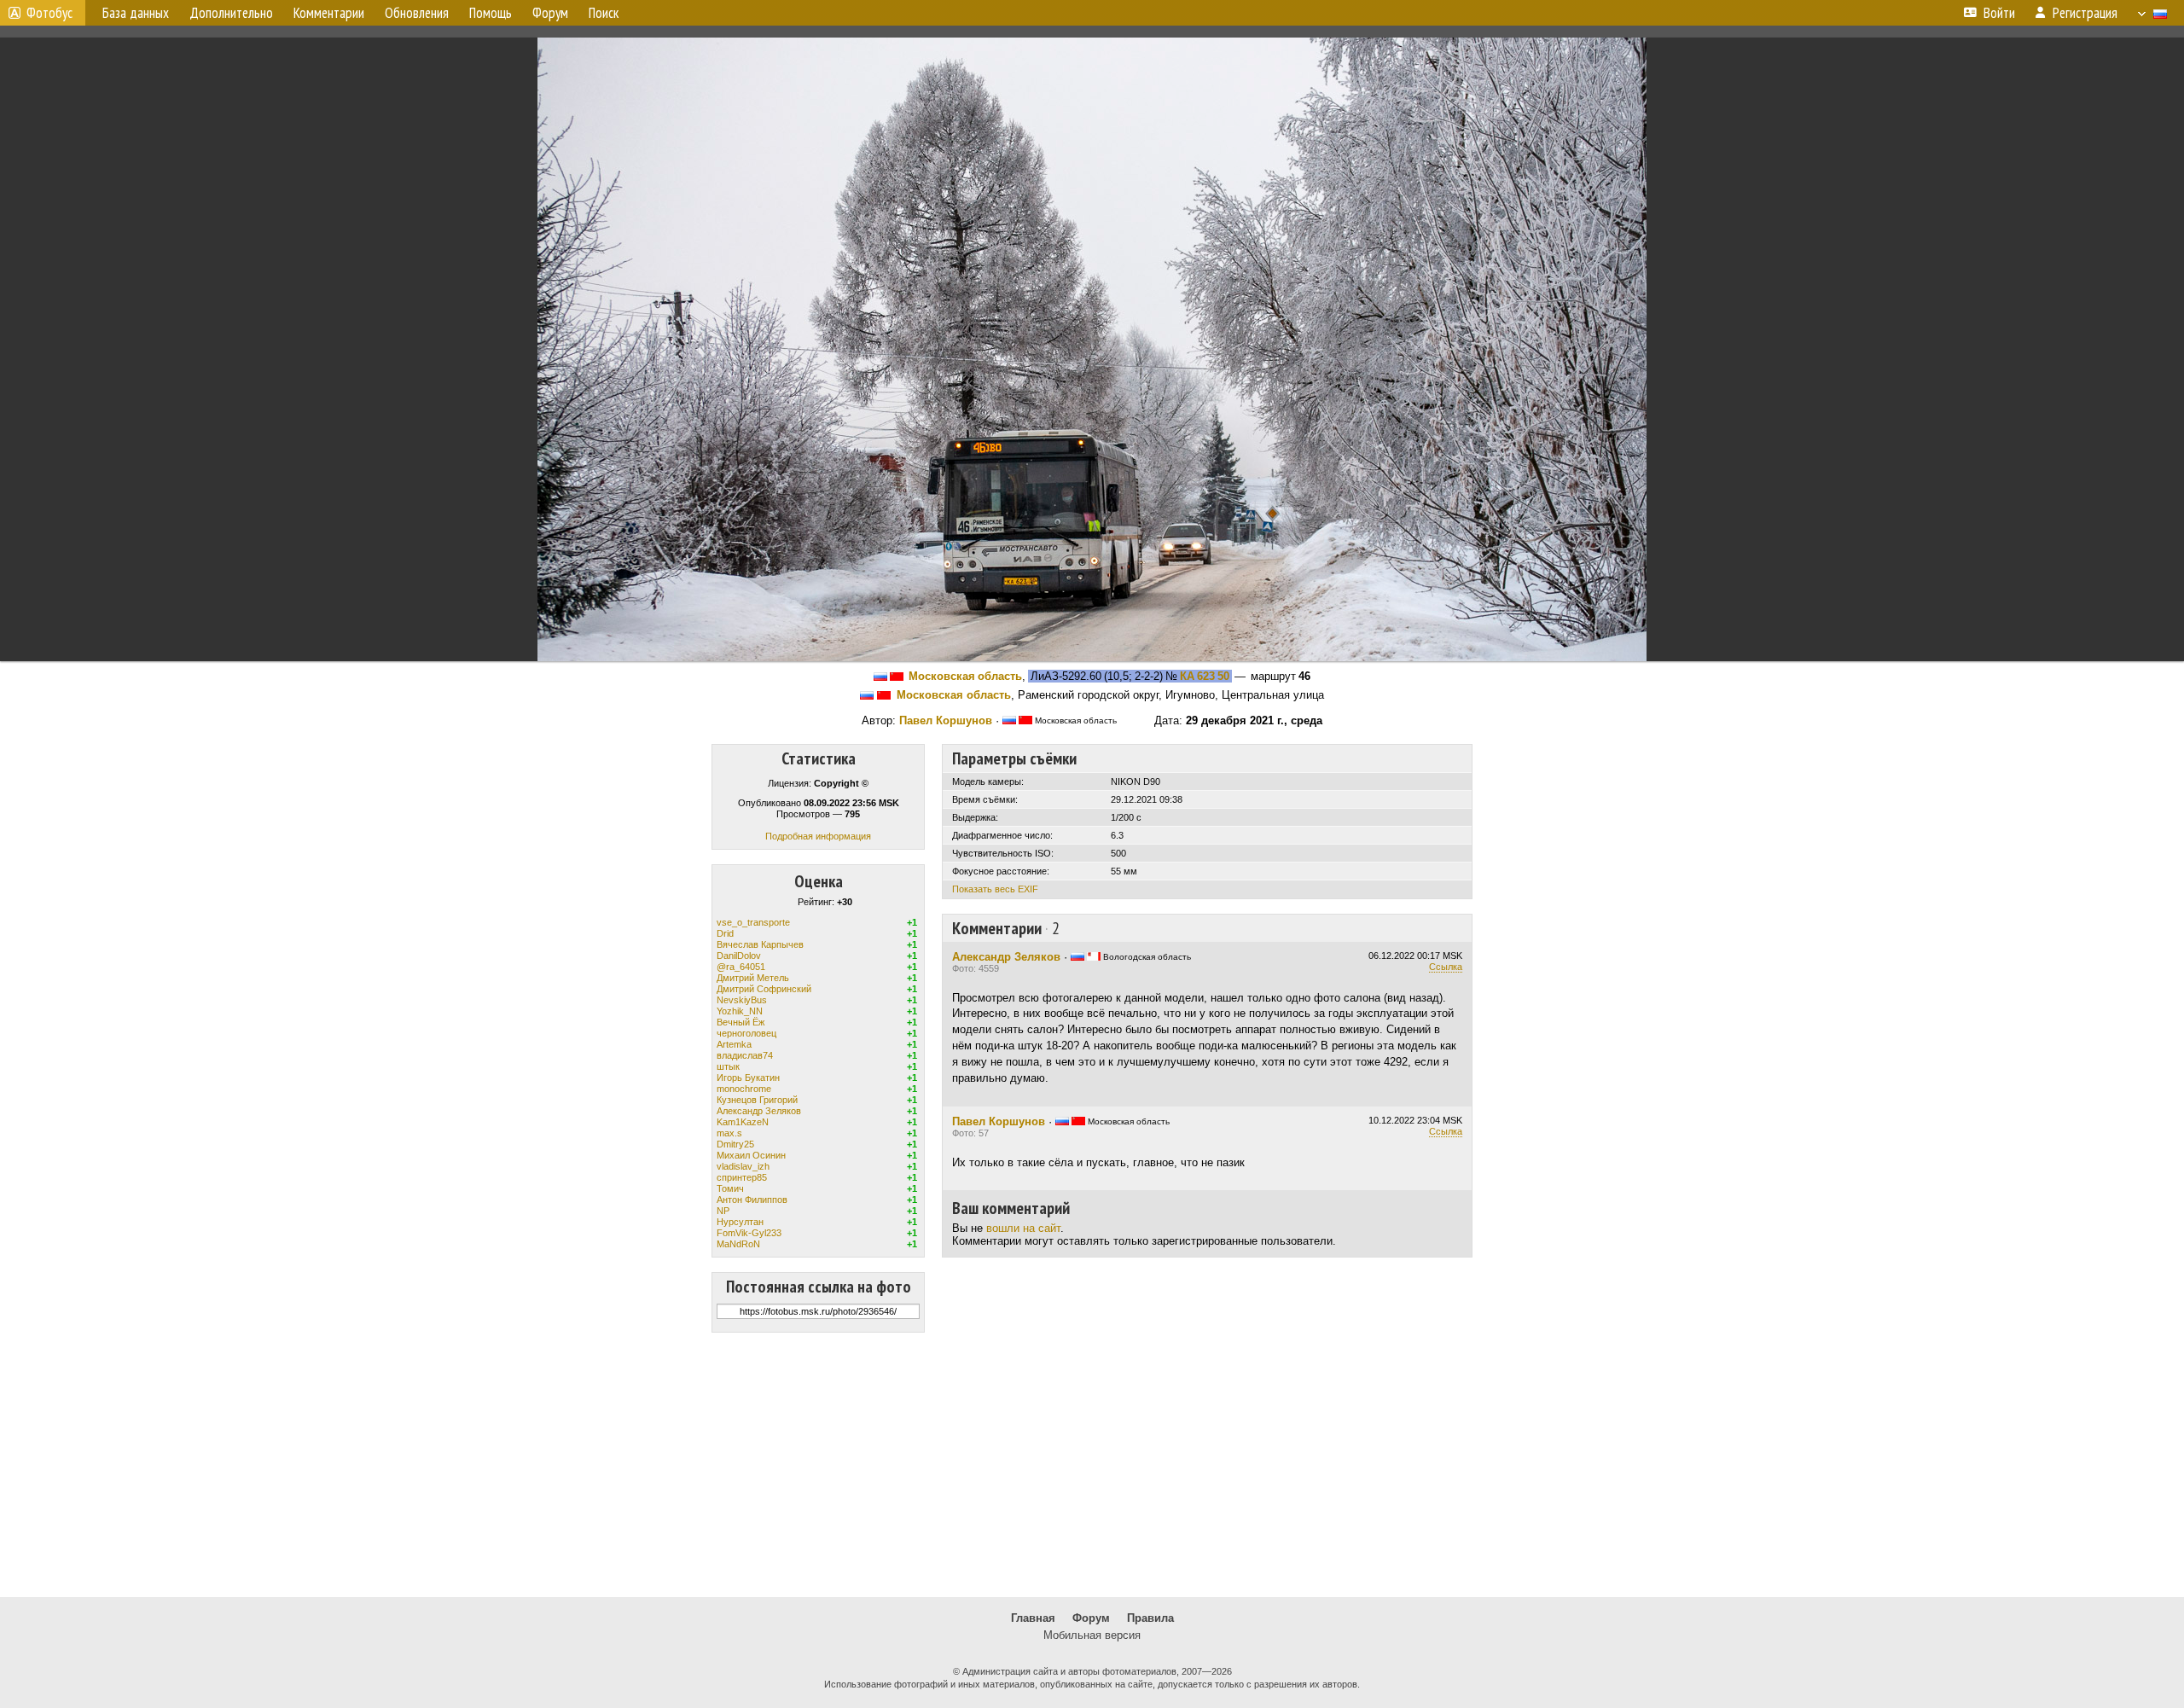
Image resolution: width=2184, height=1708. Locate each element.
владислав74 (745, 1055)
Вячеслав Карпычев (760, 944)
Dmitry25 (735, 1144)
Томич (730, 1188)
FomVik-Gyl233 (749, 1233)
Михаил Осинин (751, 1155)
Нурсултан (740, 1222)
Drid (725, 933)
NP (723, 1211)
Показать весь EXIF (995, 889)
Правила (1150, 1618)
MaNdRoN (738, 1244)
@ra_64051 (741, 967)
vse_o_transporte (753, 922)
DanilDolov (739, 956)
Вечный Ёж (741, 1022)
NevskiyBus (742, 1000)
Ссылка (1446, 967)
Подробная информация (818, 836)
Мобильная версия (1092, 1635)
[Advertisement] (1092, 1465)
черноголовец (746, 1033)
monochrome (744, 1089)
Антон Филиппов (752, 1200)
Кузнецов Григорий (757, 1100)
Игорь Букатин (748, 1078)
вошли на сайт (1023, 1228)
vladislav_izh (743, 1166)
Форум (1091, 1618)
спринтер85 (742, 1177)
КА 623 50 (1205, 676)
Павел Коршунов (946, 720)
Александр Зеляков (759, 1111)
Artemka (734, 1044)
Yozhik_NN (740, 1011)
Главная (1033, 1618)
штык (728, 1066)
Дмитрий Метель (753, 978)
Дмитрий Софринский (764, 989)
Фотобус (49, 13)
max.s (729, 1133)
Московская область (965, 676)
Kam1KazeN (743, 1122)
